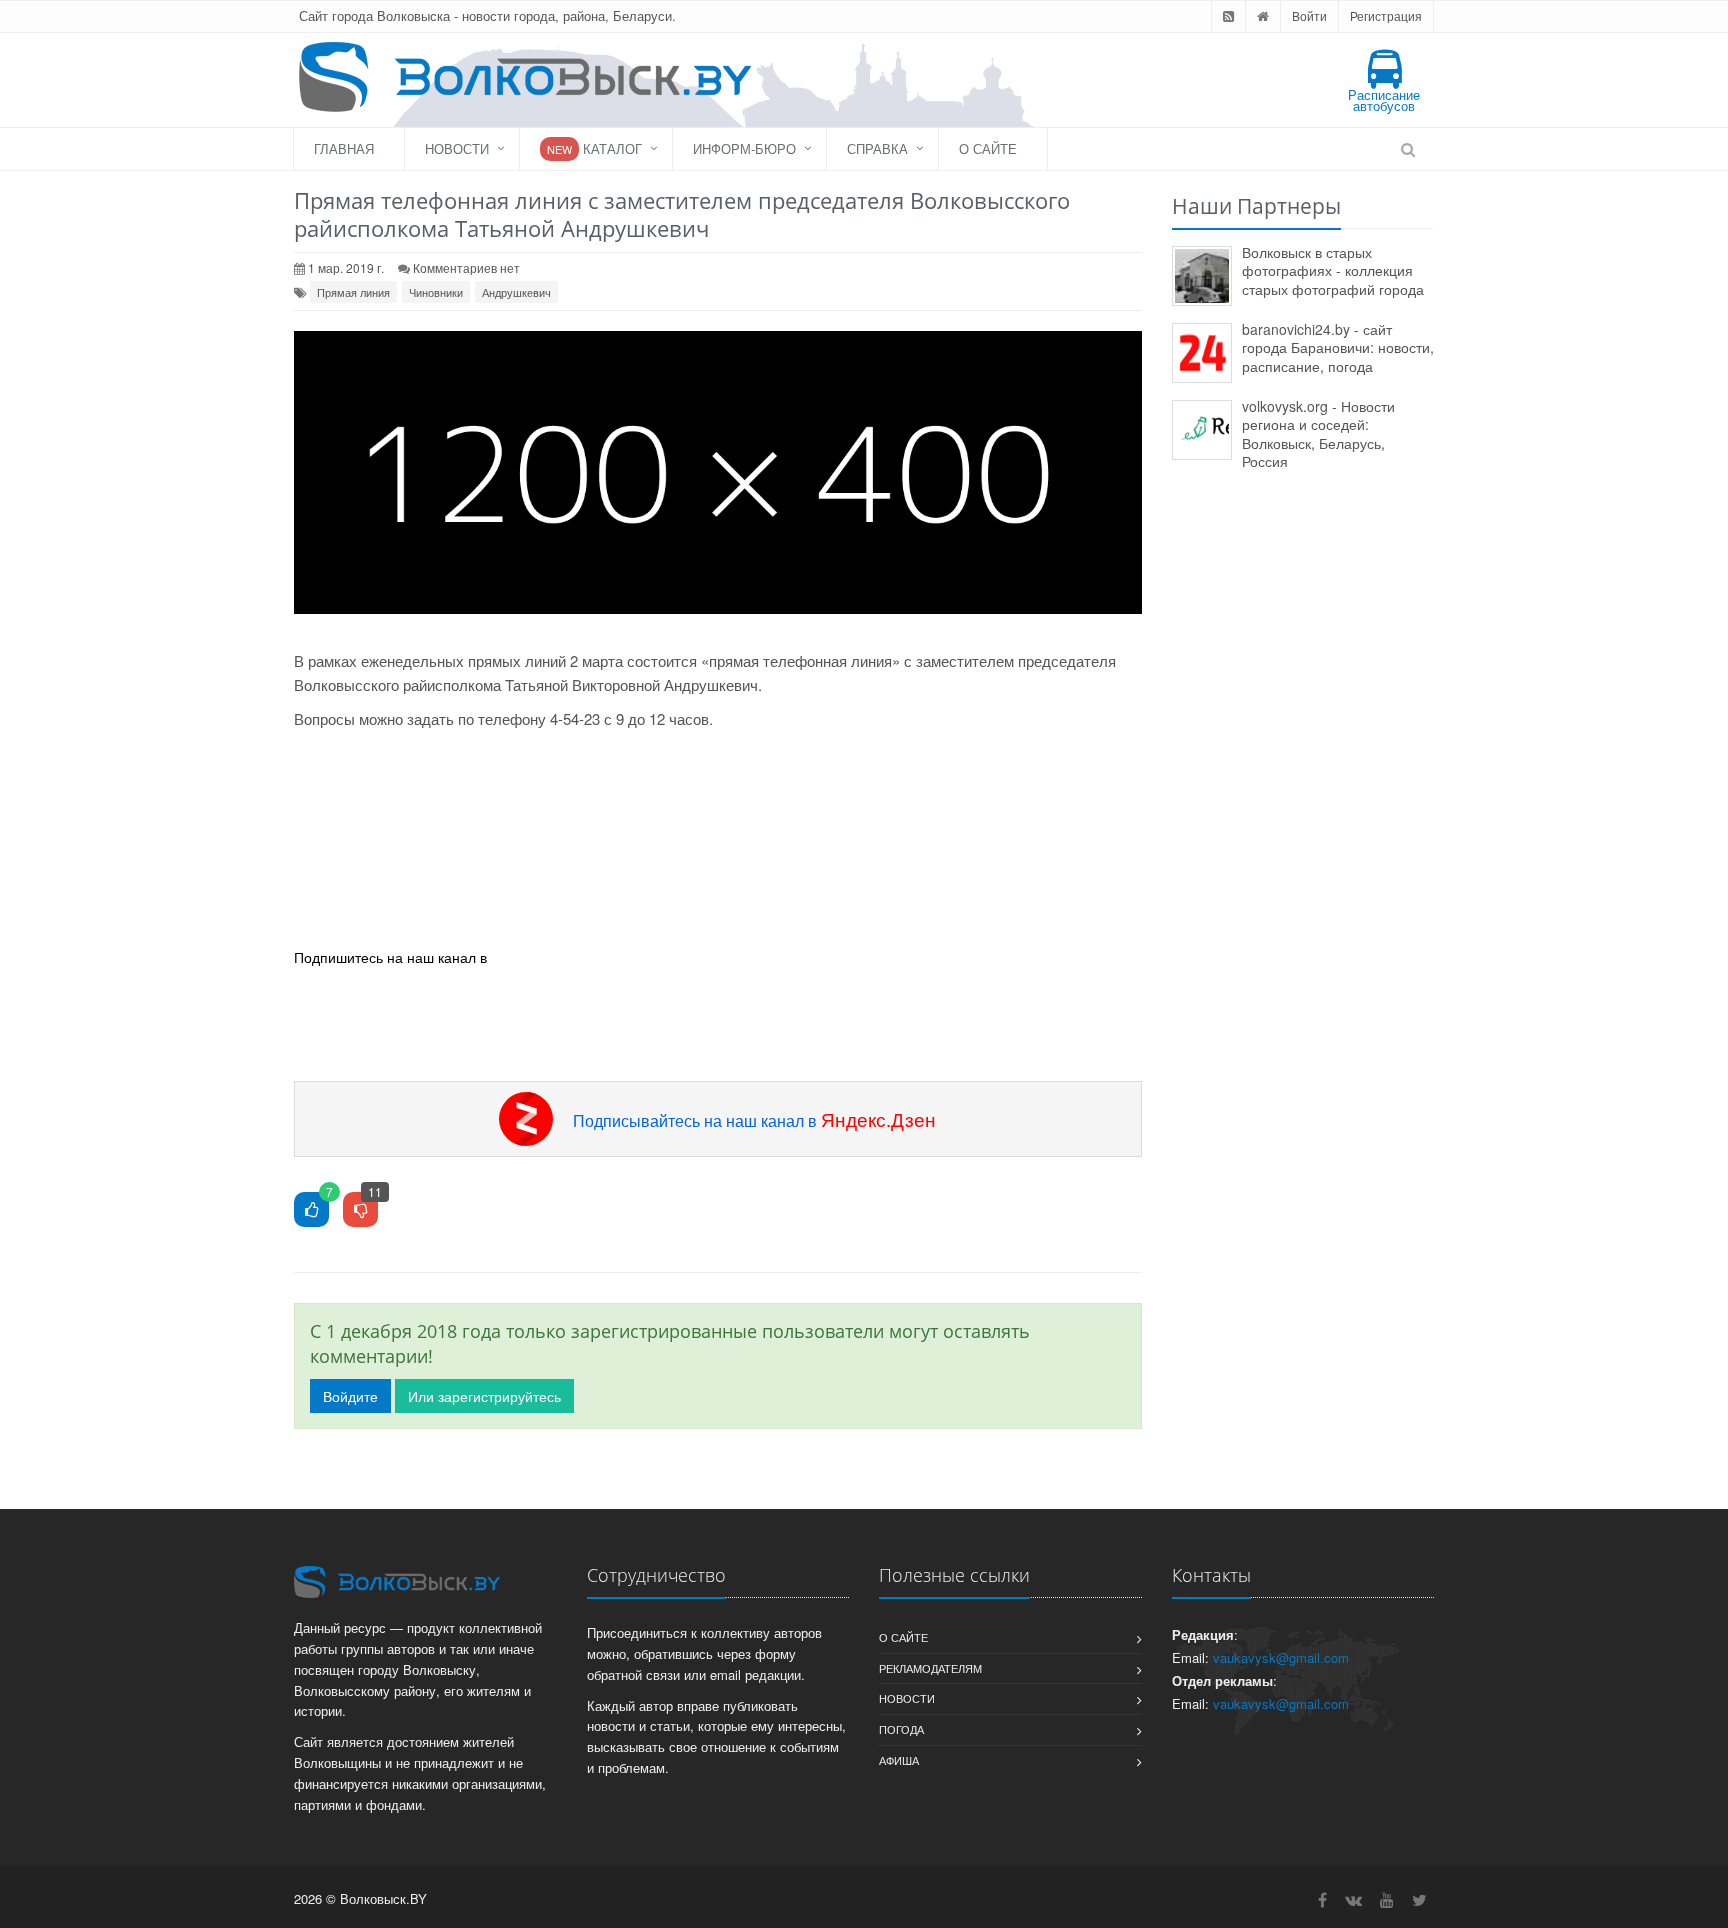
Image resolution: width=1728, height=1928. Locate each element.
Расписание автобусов (1384, 100)
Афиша (899, 1760)
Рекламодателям (930, 1668)
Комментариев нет (466, 267)
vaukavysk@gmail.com (1281, 1657)
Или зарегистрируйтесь (484, 1396)
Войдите (350, 1396)
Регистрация (1386, 15)
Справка (877, 148)
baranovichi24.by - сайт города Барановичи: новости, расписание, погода (1338, 347)
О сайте (988, 148)
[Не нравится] (360, 1210)
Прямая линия (353, 292)
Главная (344, 148)
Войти (1309, 15)
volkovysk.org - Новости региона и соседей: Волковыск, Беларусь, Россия (1318, 434)
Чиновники (436, 292)
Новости (457, 148)
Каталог (594, 148)
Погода (901, 1729)
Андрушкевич (516, 292)
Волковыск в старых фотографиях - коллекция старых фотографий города (1333, 270)
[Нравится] (311, 1210)
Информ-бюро (744, 148)
